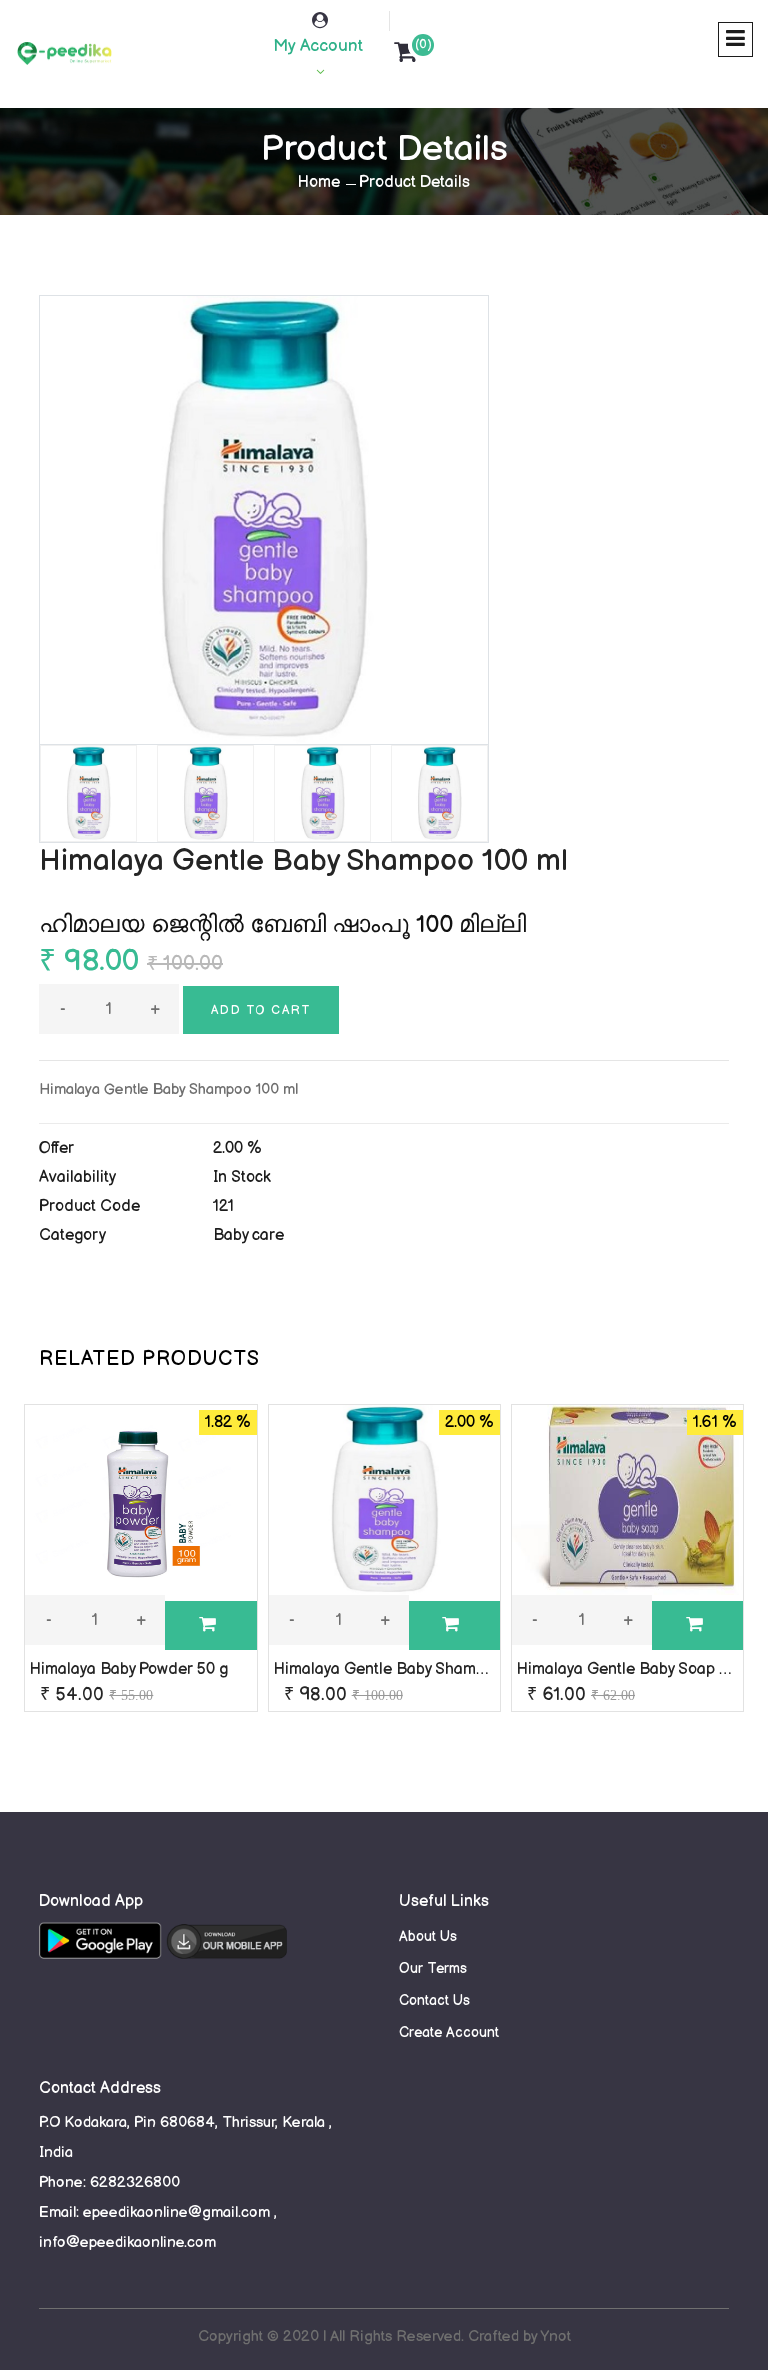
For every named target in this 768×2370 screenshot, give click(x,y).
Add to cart (261, 1010)
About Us (428, 1936)
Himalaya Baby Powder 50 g (129, 1669)
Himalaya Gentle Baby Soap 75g (631, 1669)
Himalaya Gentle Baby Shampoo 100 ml (413, 1669)
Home (319, 182)
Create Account (449, 2032)
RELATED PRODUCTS (149, 1359)
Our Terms (433, 1968)
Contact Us (434, 2000)
